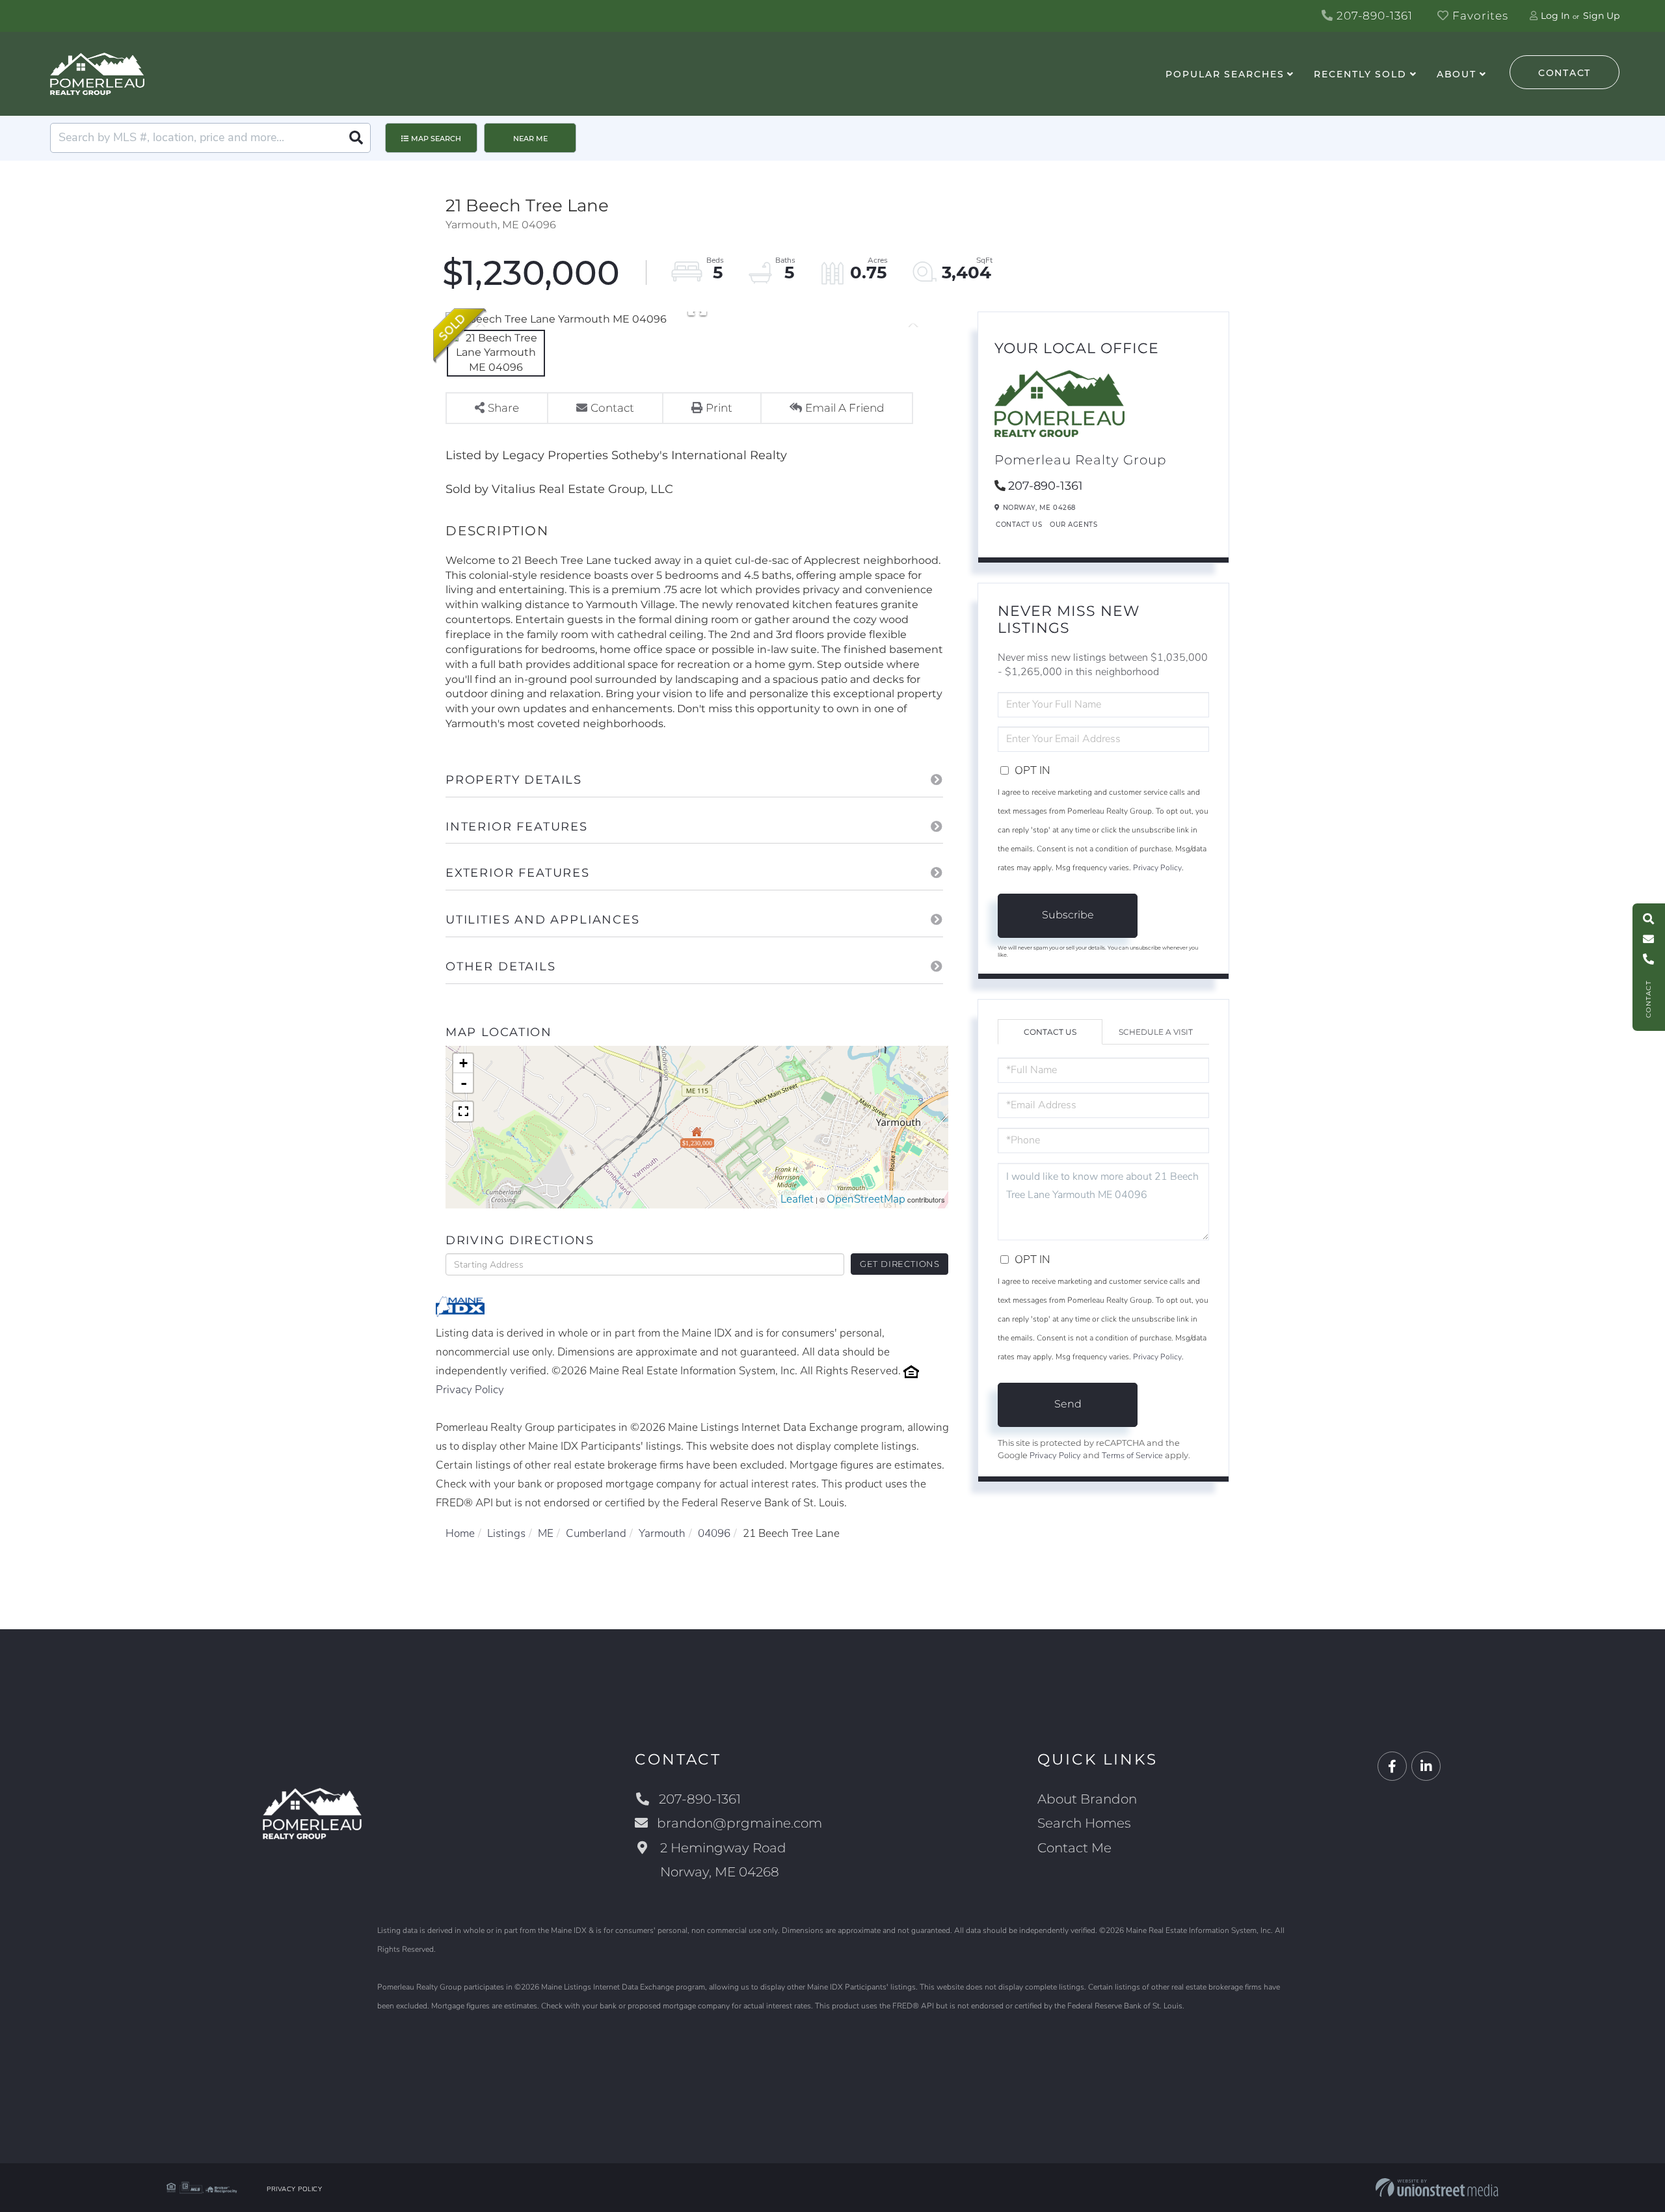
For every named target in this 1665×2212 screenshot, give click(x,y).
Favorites (1479, 16)
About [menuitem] (1457, 74)
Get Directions (900, 1264)
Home (460, 1533)
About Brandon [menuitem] (1087, 1799)
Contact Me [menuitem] (1074, 1848)
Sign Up (1601, 16)
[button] (356, 138)
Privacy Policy (470, 1390)
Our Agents (1073, 525)
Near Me (530, 139)
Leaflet (797, 1199)
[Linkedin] (1426, 1767)
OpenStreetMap (866, 1199)
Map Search (436, 139)
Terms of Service (1132, 1456)
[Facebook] (1392, 1767)
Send (1068, 1404)
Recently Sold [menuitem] (1360, 74)
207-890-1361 (1373, 16)
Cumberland (596, 1533)
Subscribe (1068, 915)
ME (546, 1533)
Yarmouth (662, 1533)
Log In (1555, 16)
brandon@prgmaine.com (739, 1823)
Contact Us (1019, 525)
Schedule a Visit (1156, 1032)
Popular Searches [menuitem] (1225, 74)
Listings (506, 1533)
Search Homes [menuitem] (1084, 1823)
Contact (1565, 73)
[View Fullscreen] (463, 1112)
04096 (714, 1533)
